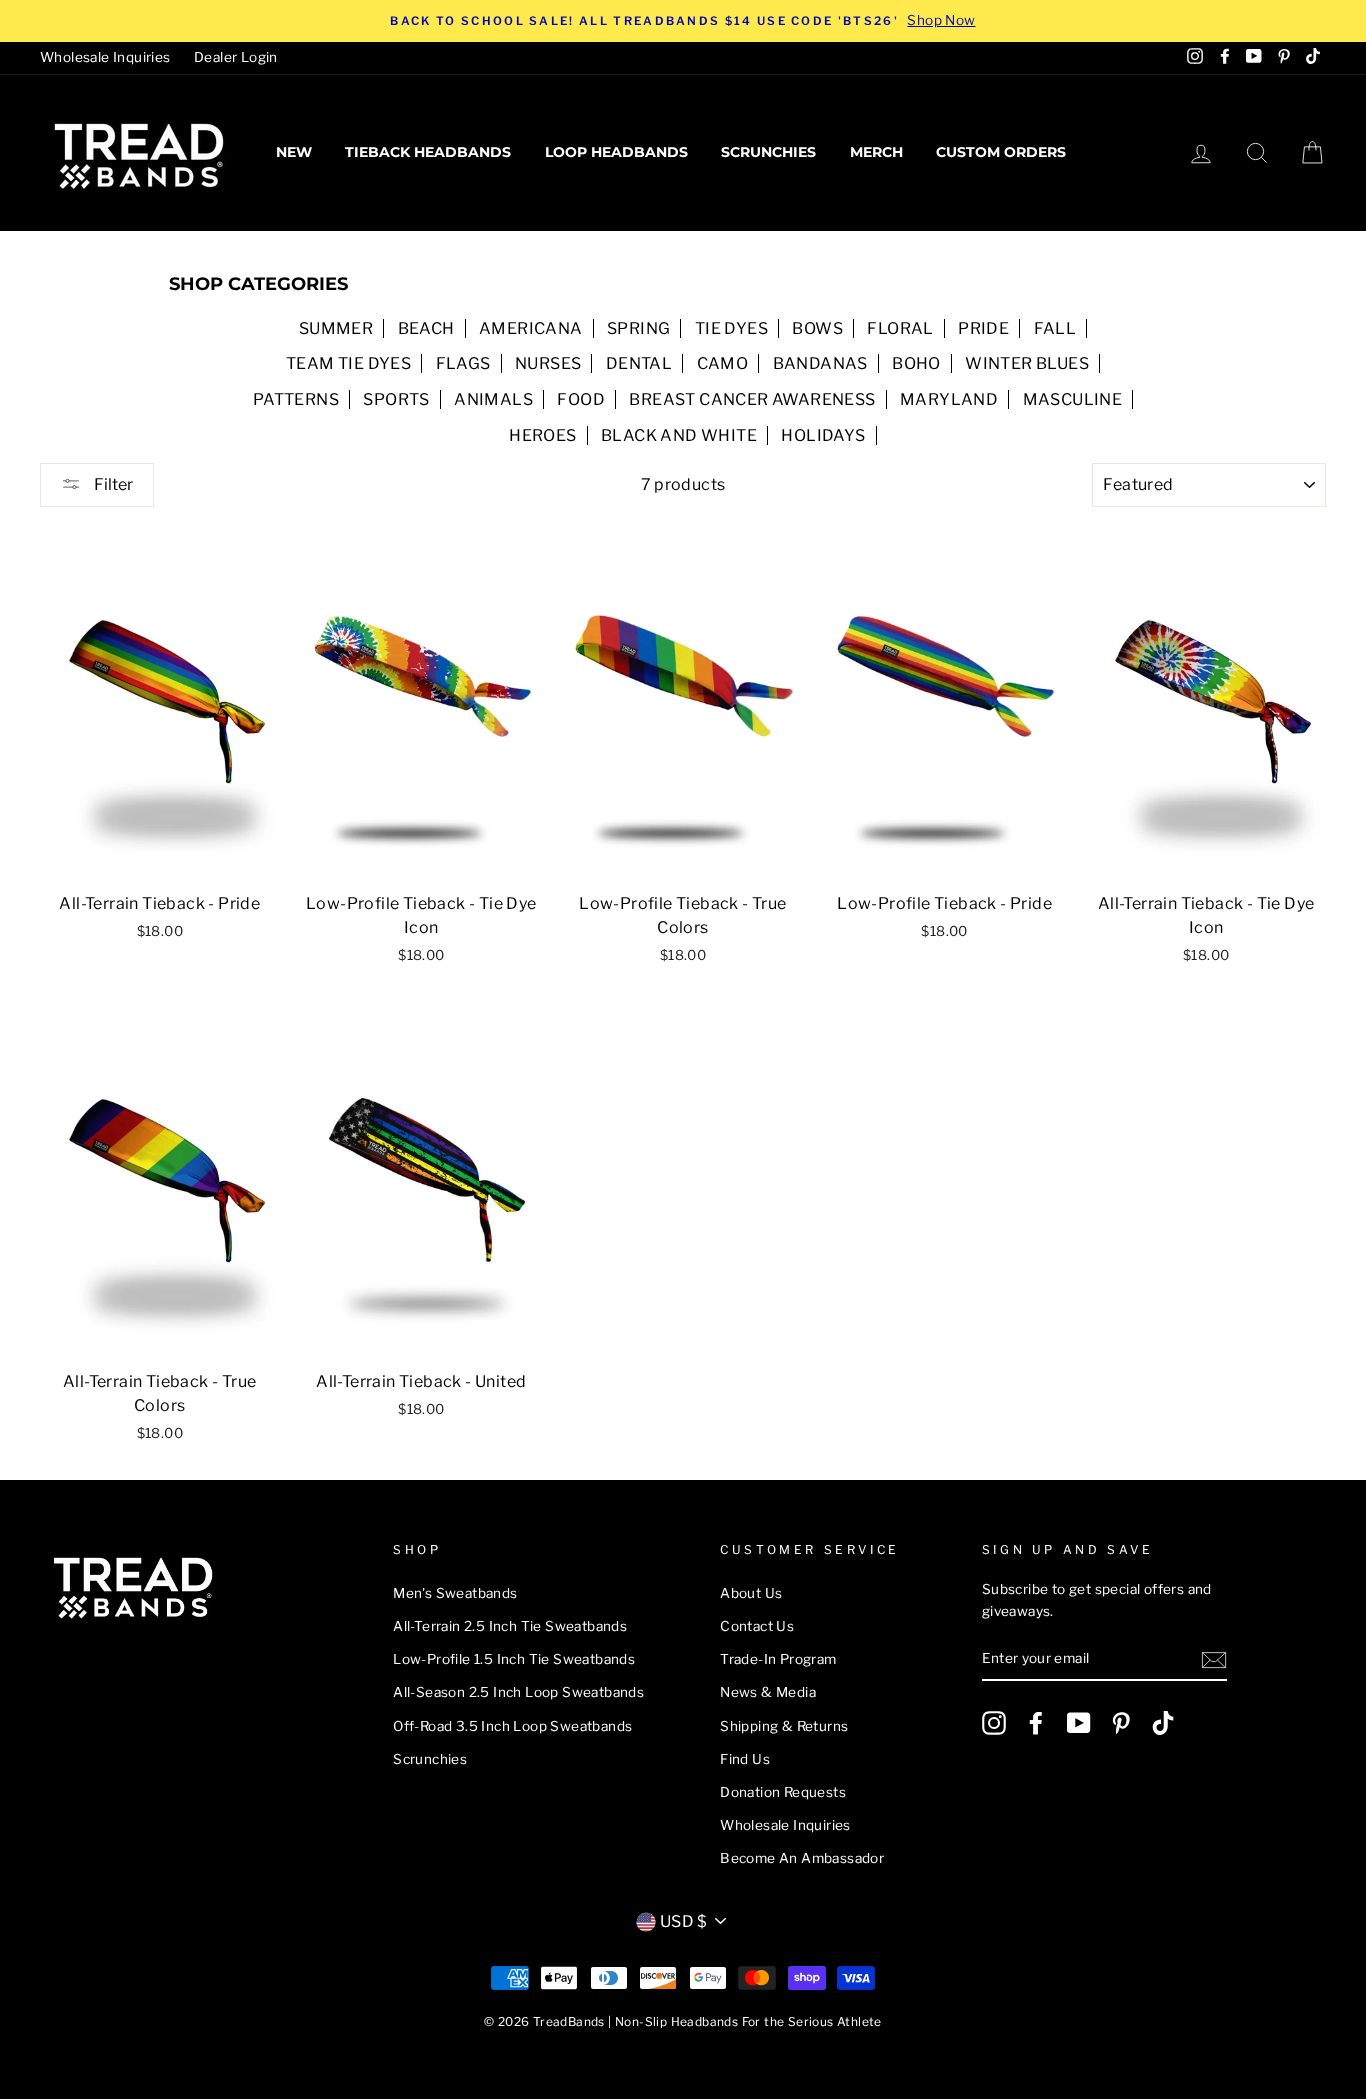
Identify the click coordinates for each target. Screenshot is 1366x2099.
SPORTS (396, 399)
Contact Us (757, 1626)
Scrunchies (768, 152)
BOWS (817, 328)
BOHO (916, 363)
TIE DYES (731, 328)
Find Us (745, 1759)
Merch (876, 152)
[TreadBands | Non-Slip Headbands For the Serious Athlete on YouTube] (1079, 1723)
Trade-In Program (778, 1659)
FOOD (581, 399)
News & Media (768, 1692)
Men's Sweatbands (455, 1593)
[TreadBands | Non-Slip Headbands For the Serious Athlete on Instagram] (994, 1723)
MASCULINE (1073, 399)
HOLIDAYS (823, 435)
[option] (683, 21)
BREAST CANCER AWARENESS (752, 399)
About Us (751, 1593)
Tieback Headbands (428, 152)
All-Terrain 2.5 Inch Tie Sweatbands (510, 1626)
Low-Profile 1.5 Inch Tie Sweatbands (514, 1659)
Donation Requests (783, 1792)
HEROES (542, 435)
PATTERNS (296, 399)
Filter (112, 484)
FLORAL (900, 328)
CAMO (723, 363)
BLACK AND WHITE (679, 435)
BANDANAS (820, 363)
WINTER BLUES (1027, 363)
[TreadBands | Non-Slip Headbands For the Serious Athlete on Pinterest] (1121, 1723)
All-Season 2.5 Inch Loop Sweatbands (518, 1692)
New (294, 152)
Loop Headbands (616, 152)
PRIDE (983, 328)
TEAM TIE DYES (348, 363)
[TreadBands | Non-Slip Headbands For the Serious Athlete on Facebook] (1036, 1723)
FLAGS (463, 363)
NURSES (548, 363)
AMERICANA (531, 328)
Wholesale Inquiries (105, 57)
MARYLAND (949, 399)
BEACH (426, 328)
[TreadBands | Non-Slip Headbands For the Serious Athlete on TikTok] (1163, 1723)
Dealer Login (236, 57)
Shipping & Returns (784, 1726)
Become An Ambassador (802, 1858)
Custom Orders (1001, 152)
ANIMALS (493, 399)
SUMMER (336, 328)
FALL (1055, 328)
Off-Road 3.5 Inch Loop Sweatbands (512, 1726)
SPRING (638, 328)
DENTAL (639, 363)
